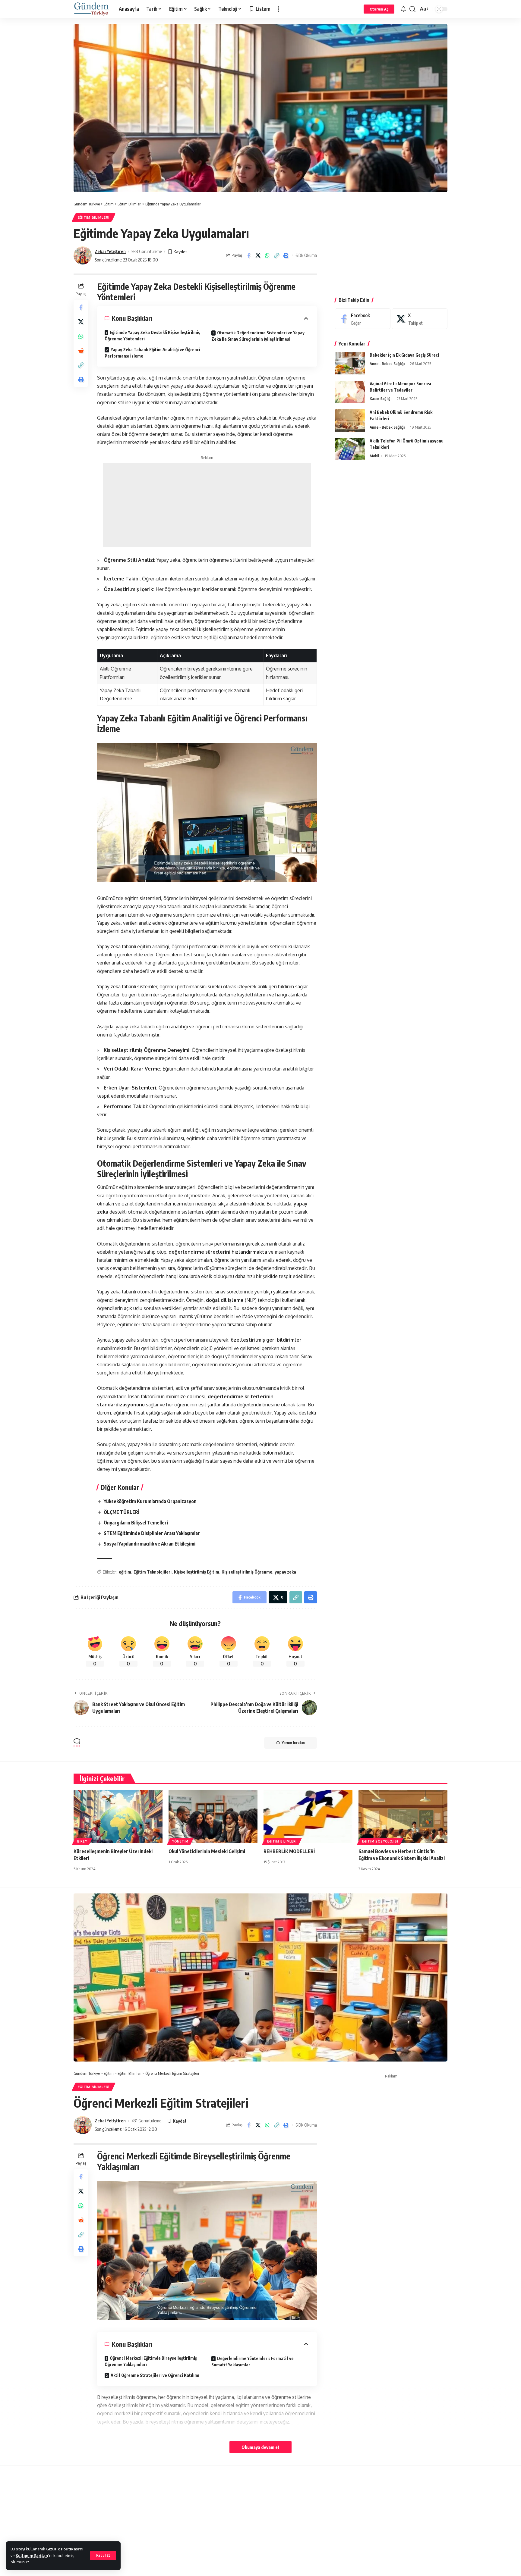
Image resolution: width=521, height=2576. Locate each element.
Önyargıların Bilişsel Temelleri (136, 1523)
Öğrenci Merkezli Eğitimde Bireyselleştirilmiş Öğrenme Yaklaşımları (151, 2361)
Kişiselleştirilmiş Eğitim (197, 1572)
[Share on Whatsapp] (267, 255)
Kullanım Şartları (32, 2556)
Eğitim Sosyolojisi (380, 1841)
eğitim (125, 1572)
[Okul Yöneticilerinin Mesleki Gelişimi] (213, 1816)
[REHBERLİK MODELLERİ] (308, 1816)
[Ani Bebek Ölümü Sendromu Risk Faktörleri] (350, 421)
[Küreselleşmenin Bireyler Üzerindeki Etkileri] (118, 1816)
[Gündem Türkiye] (91, 9)
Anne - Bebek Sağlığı (387, 364)
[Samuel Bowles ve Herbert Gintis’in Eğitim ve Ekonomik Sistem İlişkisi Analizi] (403, 1816)
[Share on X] (258, 255)
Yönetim (180, 1841)
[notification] (403, 9)
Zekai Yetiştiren (110, 251)
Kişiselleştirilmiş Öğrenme (247, 1572)
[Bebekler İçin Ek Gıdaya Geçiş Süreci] (350, 363)
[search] (412, 9)
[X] (420, 319)
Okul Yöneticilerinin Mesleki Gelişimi (207, 1851)
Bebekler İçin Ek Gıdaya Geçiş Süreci (404, 355)
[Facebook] (363, 319)
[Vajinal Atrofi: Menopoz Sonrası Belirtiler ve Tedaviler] (350, 392)
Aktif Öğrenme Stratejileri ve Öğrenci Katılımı (155, 2375)
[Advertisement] (207, 505)
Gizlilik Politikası (63, 2549)
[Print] (286, 255)
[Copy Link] (277, 255)
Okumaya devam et (260, 2447)
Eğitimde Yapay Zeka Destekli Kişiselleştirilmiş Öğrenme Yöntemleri (152, 336)
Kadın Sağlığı (380, 399)
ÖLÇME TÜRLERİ (122, 1512)
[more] (278, 9)
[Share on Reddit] (81, 351)
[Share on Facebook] (249, 255)
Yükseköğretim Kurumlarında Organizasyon (150, 1501)
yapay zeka (285, 1572)
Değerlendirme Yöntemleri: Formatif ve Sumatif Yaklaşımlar (253, 2362)
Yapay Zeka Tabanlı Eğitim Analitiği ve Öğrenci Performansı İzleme (152, 353)
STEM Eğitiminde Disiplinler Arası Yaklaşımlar (152, 1533)
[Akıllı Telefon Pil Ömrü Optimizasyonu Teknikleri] (350, 449)
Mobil (374, 456)
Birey (82, 1841)
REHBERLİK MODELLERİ (289, 1851)
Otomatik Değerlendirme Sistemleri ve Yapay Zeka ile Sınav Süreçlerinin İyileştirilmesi (258, 336)
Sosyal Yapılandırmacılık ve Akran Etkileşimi (150, 1544)
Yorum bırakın (293, 1743)
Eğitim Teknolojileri (153, 1572)
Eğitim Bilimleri (94, 217)
